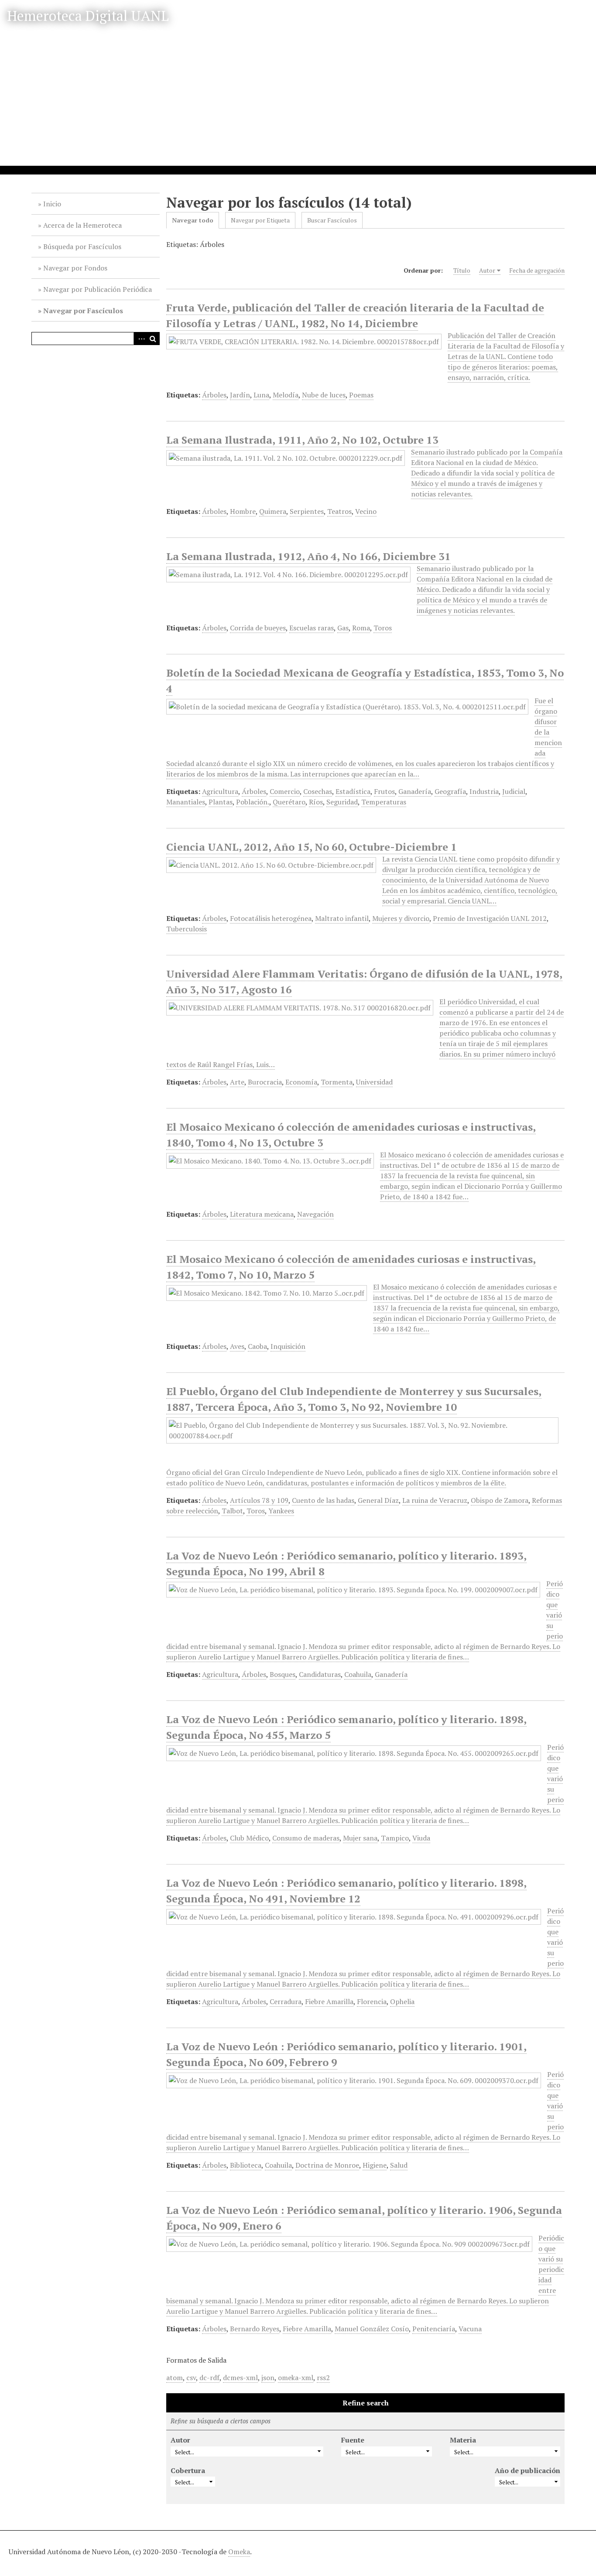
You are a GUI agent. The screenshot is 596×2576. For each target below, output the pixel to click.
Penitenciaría (434, 2329)
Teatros (339, 511)
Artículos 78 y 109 (259, 1500)
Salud (399, 2165)
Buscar (153, 339)
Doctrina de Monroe (327, 2165)
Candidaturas (320, 1674)
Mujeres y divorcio (401, 918)
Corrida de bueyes (258, 628)
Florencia (372, 2001)
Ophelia (402, 2001)
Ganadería (415, 791)
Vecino (366, 511)
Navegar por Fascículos (83, 311)
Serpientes (307, 511)
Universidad (374, 1082)
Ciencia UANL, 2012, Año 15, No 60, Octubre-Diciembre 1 (312, 847)
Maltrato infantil (342, 918)
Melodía (286, 395)
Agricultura (220, 791)
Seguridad (342, 802)
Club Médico (249, 1838)
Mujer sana (360, 1838)
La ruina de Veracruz (435, 1500)
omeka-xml (296, 2378)
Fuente (353, 2440)
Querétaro (289, 802)
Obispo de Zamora (500, 1500)
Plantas (221, 802)
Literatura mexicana (262, 1214)
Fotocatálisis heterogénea (271, 918)
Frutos (384, 791)
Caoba (257, 1346)
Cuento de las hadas (323, 1500)
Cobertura (188, 2470)
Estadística (353, 791)
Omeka (239, 2552)
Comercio (285, 791)
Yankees (281, 1511)
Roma (361, 628)
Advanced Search (140, 339)
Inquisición (288, 1346)
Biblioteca (246, 2165)
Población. (253, 802)
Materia (463, 2440)
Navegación (315, 1214)
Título (462, 270)
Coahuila (358, 1674)
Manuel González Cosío (372, 2329)
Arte (237, 1082)
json (268, 2378)
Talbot (232, 1511)
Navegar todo (193, 220)
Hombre (243, 511)
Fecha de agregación (537, 270)
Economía (301, 1082)
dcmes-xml (240, 2378)
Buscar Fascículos (332, 220)
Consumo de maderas (306, 1838)
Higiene (375, 2165)
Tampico (395, 1838)
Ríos (316, 802)
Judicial (514, 791)
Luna (261, 395)
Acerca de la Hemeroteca (82, 225)
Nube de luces (324, 395)
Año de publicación (527, 2470)
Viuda (421, 1838)
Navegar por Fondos (75, 268)
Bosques (283, 1674)
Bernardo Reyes (255, 2329)
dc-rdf (209, 2378)
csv (191, 2378)
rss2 (323, 2378)
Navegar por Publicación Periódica (98, 289)
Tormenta (337, 1082)
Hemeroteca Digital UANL (88, 16)
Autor (487, 270)
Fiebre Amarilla (329, 2001)
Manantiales (186, 802)
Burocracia (265, 1082)
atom (175, 2378)
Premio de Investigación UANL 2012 (490, 918)
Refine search (366, 2403)
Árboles (214, 395)
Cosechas (318, 791)
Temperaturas (384, 802)
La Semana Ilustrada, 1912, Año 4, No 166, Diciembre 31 (308, 556)
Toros (383, 628)
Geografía (450, 791)
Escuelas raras (312, 628)
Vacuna (470, 2329)
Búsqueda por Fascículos (82, 246)
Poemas (361, 395)
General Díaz (378, 1500)
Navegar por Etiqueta (260, 220)
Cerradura (286, 2001)
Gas (343, 628)
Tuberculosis (187, 929)
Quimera (273, 511)
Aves (237, 1346)
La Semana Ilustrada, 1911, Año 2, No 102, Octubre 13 (302, 440)
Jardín (240, 395)
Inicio (52, 204)
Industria (484, 791)
